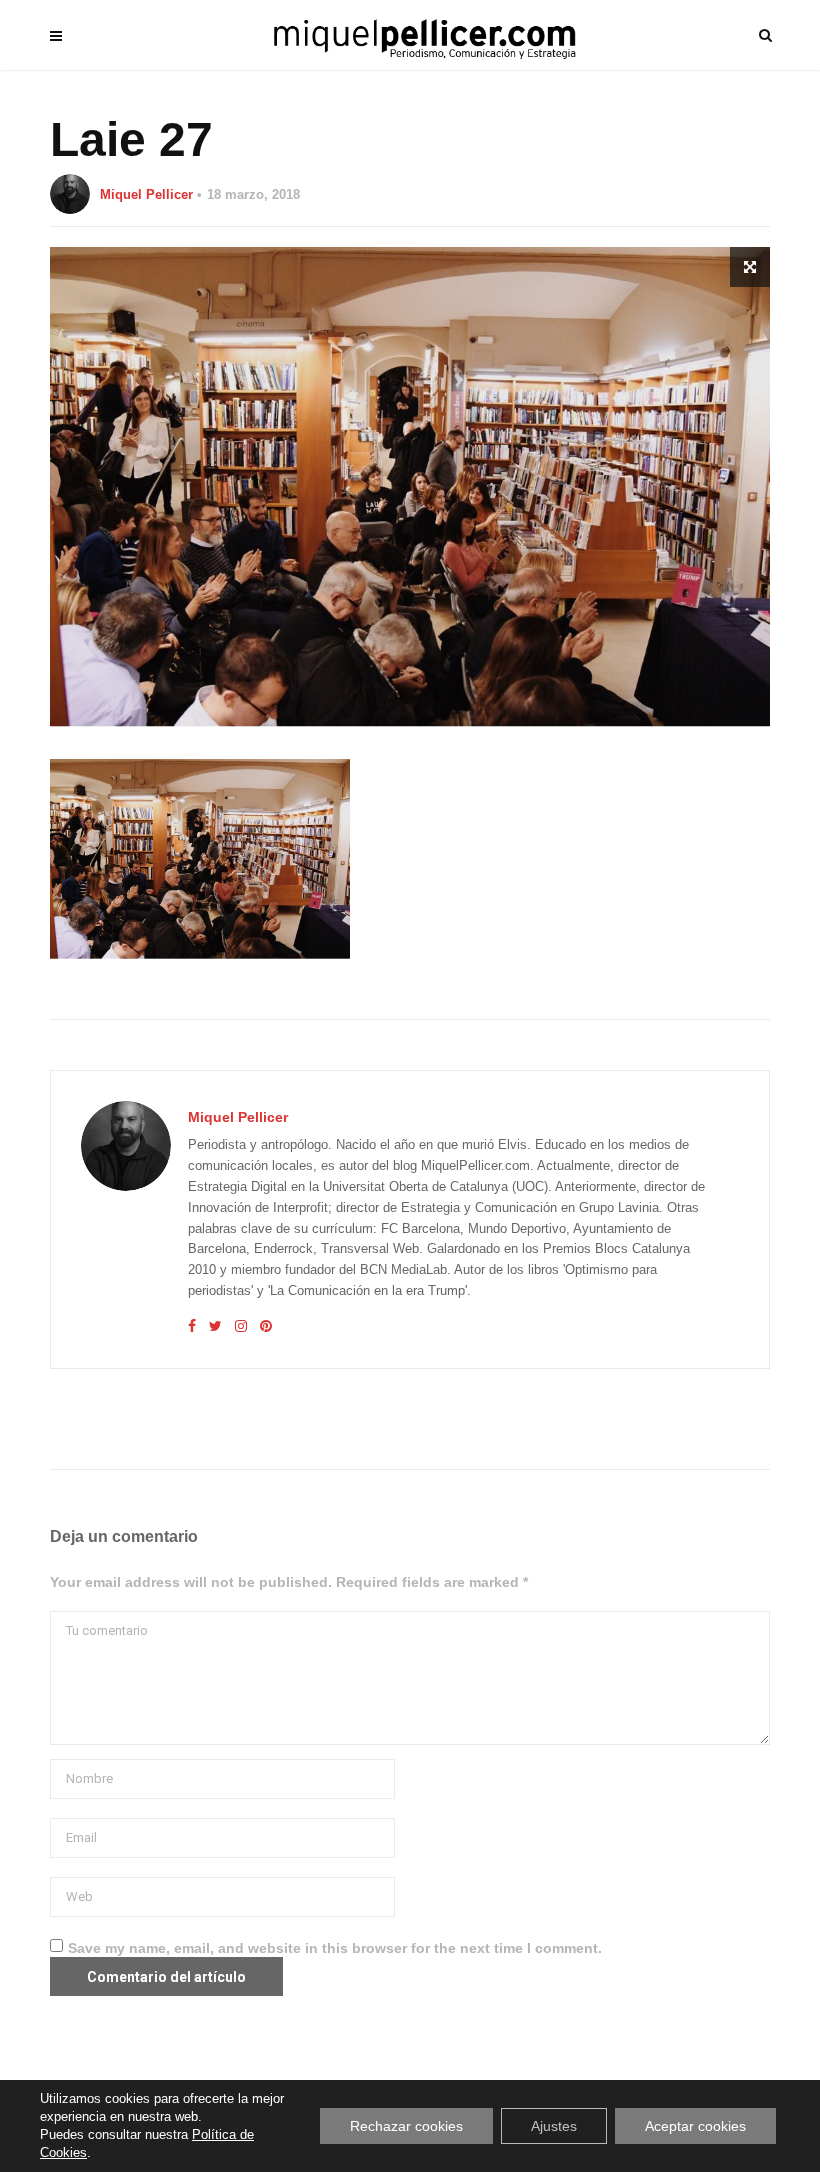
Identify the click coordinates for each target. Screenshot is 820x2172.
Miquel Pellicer (146, 194)
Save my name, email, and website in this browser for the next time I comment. (335, 1948)
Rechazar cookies (406, 2126)
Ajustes (554, 2126)
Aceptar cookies (695, 2126)
